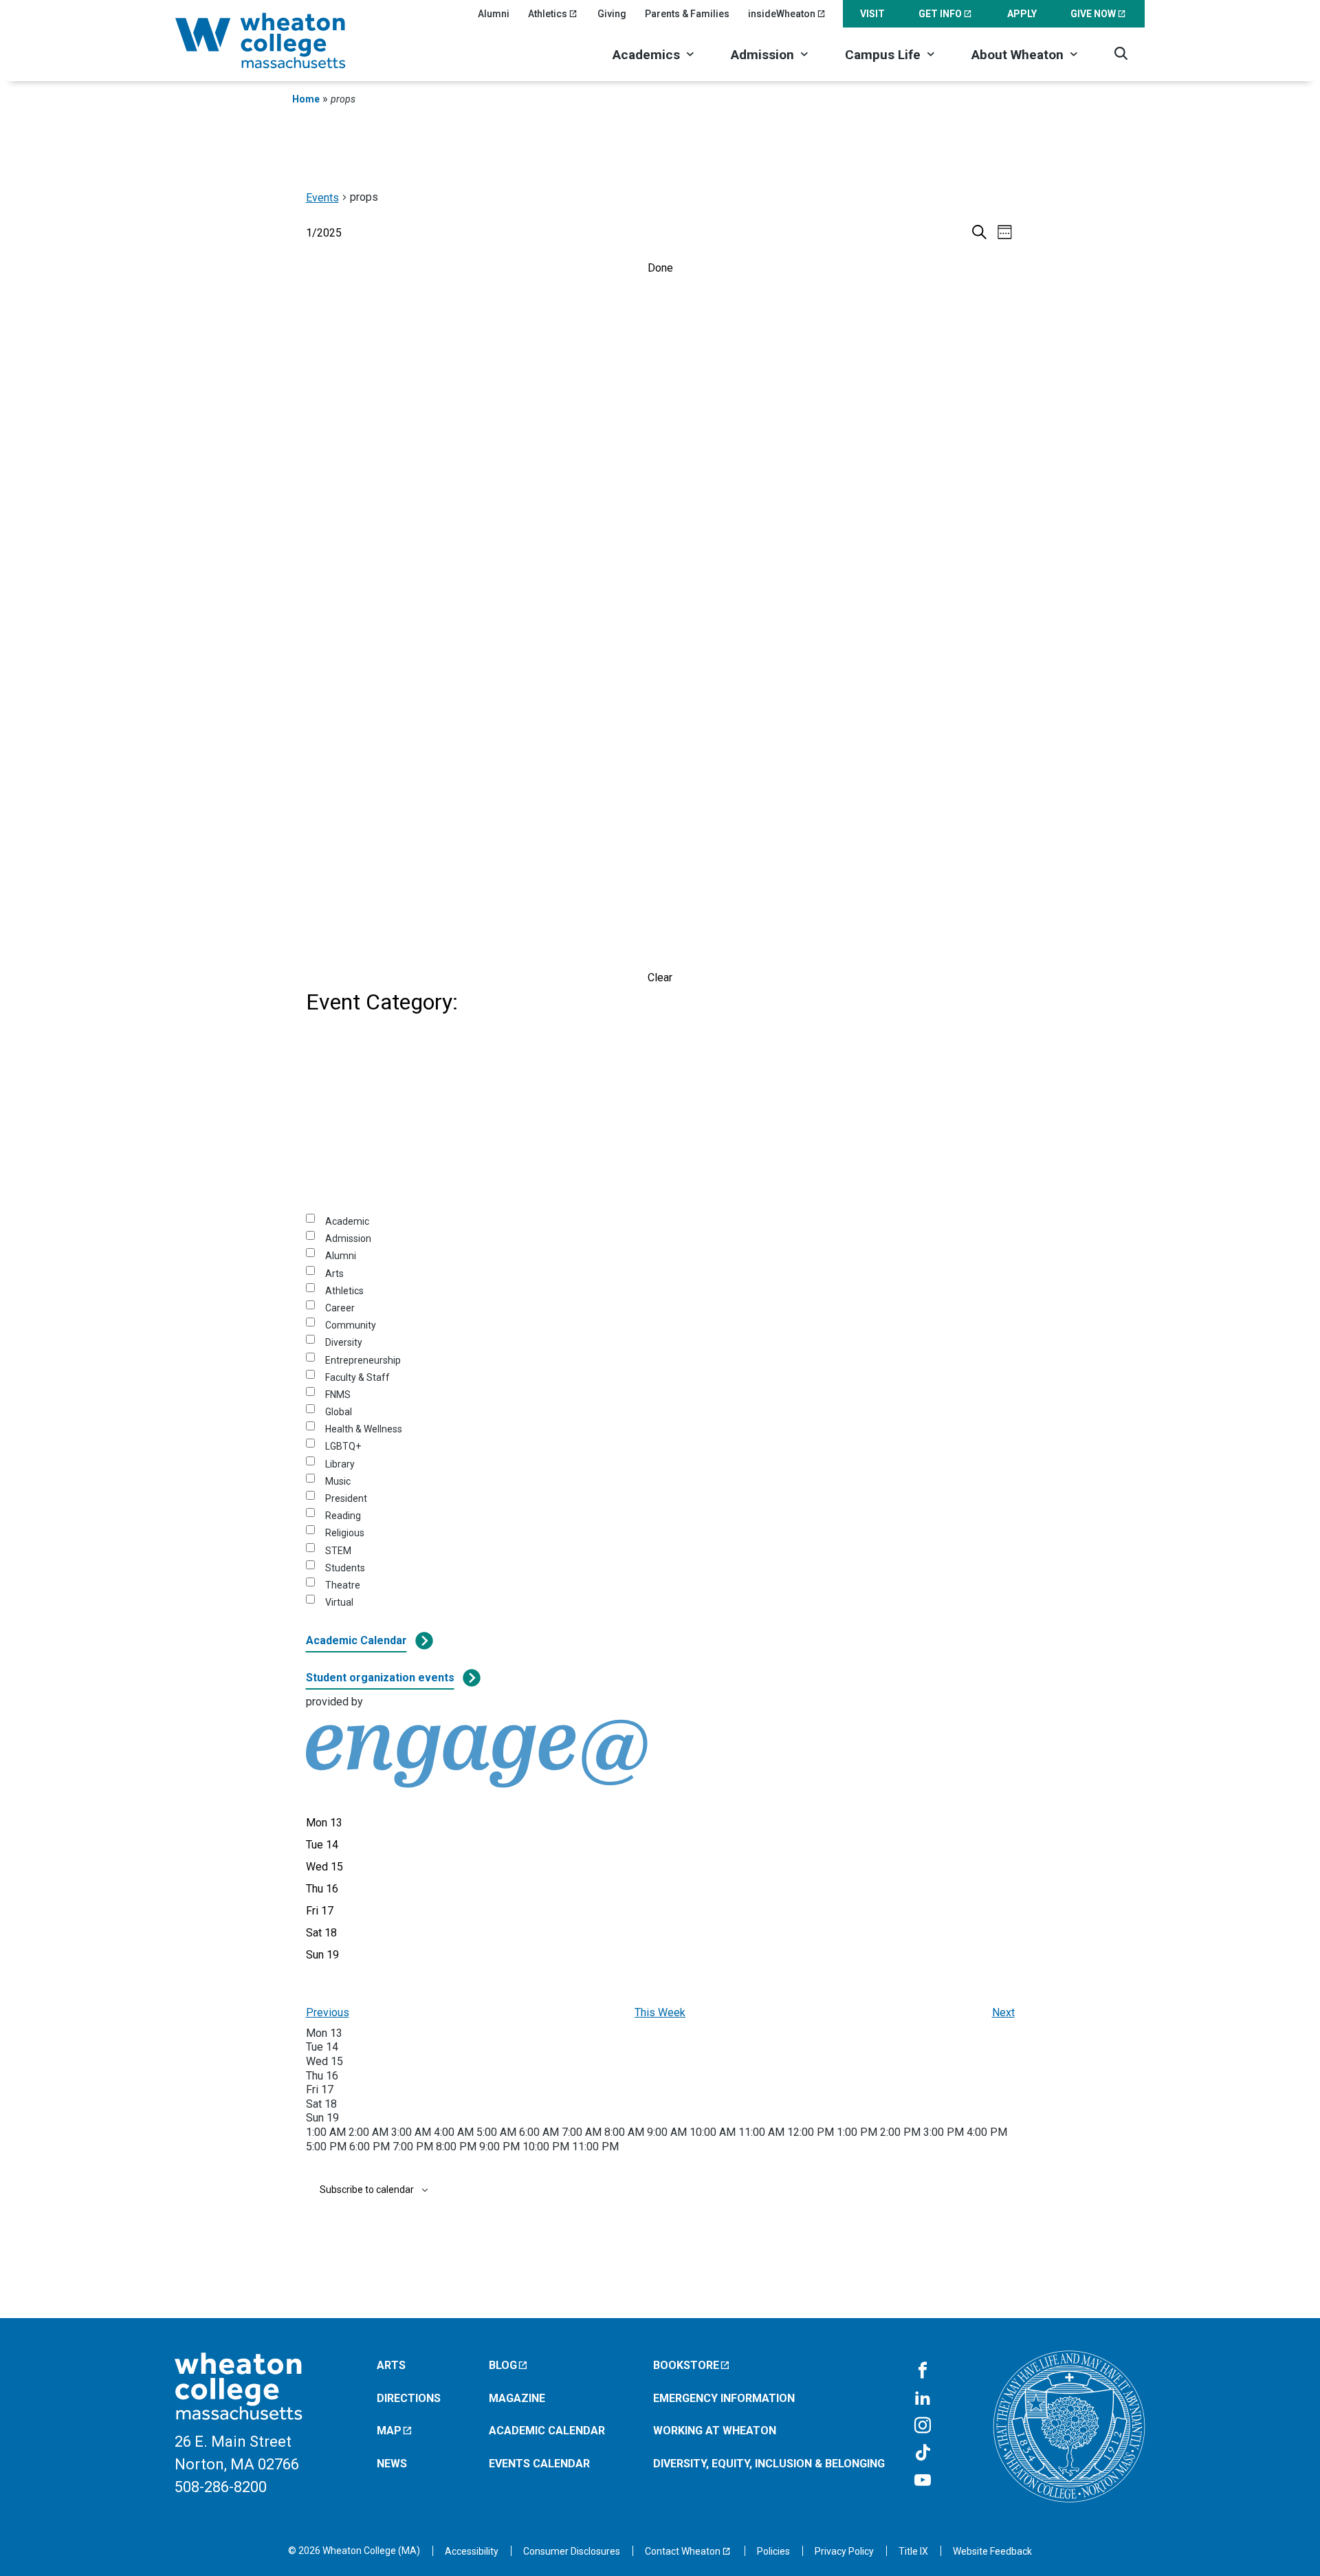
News (392, 2464)
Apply (1022, 14)
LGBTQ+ (343, 1446)
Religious (345, 1533)
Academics (646, 55)
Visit (872, 14)
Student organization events (380, 1678)
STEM (338, 1551)
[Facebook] (923, 2371)
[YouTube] (923, 2481)
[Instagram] (923, 2426)
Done (660, 268)
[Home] (278, 41)
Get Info (940, 14)
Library (340, 1464)
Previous (328, 2012)
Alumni (494, 14)
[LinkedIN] (923, 2399)
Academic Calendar (356, 1640)
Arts (334, 1274)
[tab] (324, 1823)
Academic (347, 1221)
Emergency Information (724, 2398)
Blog (503, 2365)
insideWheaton (782, 14)
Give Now (1093, 14)
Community (351, 1325)
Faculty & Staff (357, 1377)
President (346, 1498)
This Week (660, 2012)
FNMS (338, 1395)
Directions (409, 2398)
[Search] (1121, 53)
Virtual (339, 1602)
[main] (660, 1213)
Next (1003, 2012)
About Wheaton (1017, 55)
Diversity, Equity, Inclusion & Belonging (769, 2464)
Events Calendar (539, 2464)
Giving (612, 14)
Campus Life (883, 55)
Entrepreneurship (363, 1360)
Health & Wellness (364, 1429)
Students (345, 1568)
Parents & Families (687, 14)
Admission (762, 55)
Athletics (548, 14)
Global (339, 1412)
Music (338, 1481)
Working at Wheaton (715, 2431)
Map (389, 2431)
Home (306, 99)
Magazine (517, 2398)
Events (322, 198)
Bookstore (686, 2365)
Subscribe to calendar (367, 2190)
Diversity (344, 1342)
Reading (343, 1516)
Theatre (343, 1585)
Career (340, 1308)
